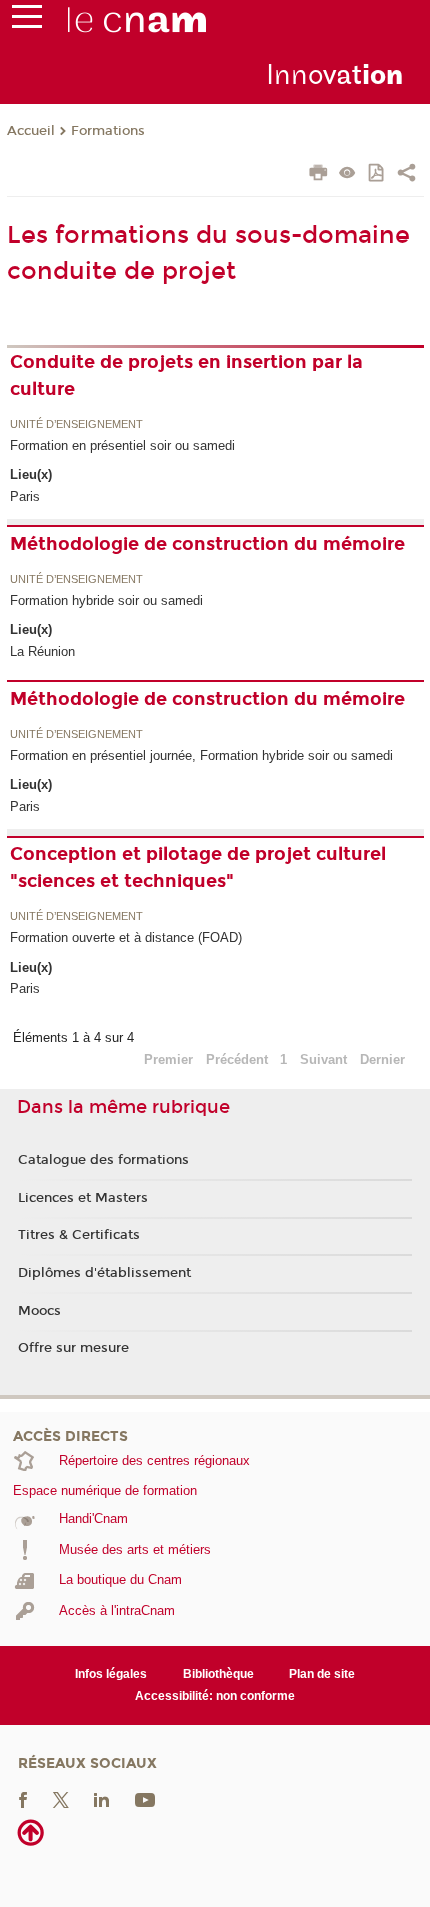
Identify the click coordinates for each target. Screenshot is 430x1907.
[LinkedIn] (101, 1799)
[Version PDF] (377, 174)
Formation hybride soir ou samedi (106, 600)
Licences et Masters (83, 1198)
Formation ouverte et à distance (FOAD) (126, 937)
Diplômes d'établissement (104, 1273)
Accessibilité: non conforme (215, 1696)
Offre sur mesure (73, 1348)
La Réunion (42, 651)
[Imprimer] (318, 175)
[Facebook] (23, 1799)
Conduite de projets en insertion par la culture (186, 375)
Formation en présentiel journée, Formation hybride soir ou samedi (201, 755)
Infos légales (111, 1674)
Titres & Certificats (79, 1235)
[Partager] (406, 175)
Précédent (237, 1059)
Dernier (382, 1059)
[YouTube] (145, 1799)
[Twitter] (61, 1799)
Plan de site (322, 1674)
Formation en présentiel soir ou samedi (122, 445)
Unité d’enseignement (76, 425)
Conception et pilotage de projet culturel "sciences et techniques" (198, 867)
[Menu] (27, 21)
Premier (168, 1059)
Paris (25, 496)
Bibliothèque (218, 1674)
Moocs (39, 1311)
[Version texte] (347, 174)
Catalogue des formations (103, 1160)
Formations (108, 131)
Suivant (323, 1059)
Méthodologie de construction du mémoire (207, 544)
